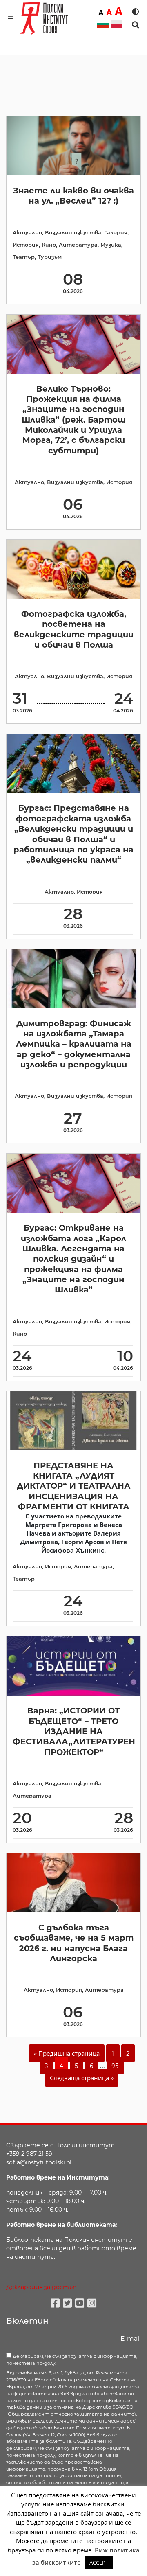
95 (115, 2066)
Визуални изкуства (73, 233)
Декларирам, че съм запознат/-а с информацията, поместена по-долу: (72, 2360)
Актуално (27, 233)
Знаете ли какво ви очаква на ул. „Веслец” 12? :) (73, 196)
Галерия (116, 233)
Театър (24, 257)
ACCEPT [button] (99, 2563)
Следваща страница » (82, 2078)
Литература (78, 245)
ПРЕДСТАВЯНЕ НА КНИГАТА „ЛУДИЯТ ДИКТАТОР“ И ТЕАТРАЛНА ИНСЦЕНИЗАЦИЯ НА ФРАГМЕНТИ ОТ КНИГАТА (74, 1486)
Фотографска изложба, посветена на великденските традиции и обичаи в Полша (74, 629)
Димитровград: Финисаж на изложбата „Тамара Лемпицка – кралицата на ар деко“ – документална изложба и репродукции (74, 1044)
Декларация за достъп (41, 2287)
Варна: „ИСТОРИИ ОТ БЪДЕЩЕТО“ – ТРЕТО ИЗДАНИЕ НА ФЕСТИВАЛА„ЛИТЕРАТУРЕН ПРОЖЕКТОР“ (74, 1731)
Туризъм (50, 257)
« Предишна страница (67, 2053)
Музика (111, 245)
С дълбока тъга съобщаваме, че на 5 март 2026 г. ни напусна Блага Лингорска (74, 1943)
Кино (49, 245)
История (26, 245)
